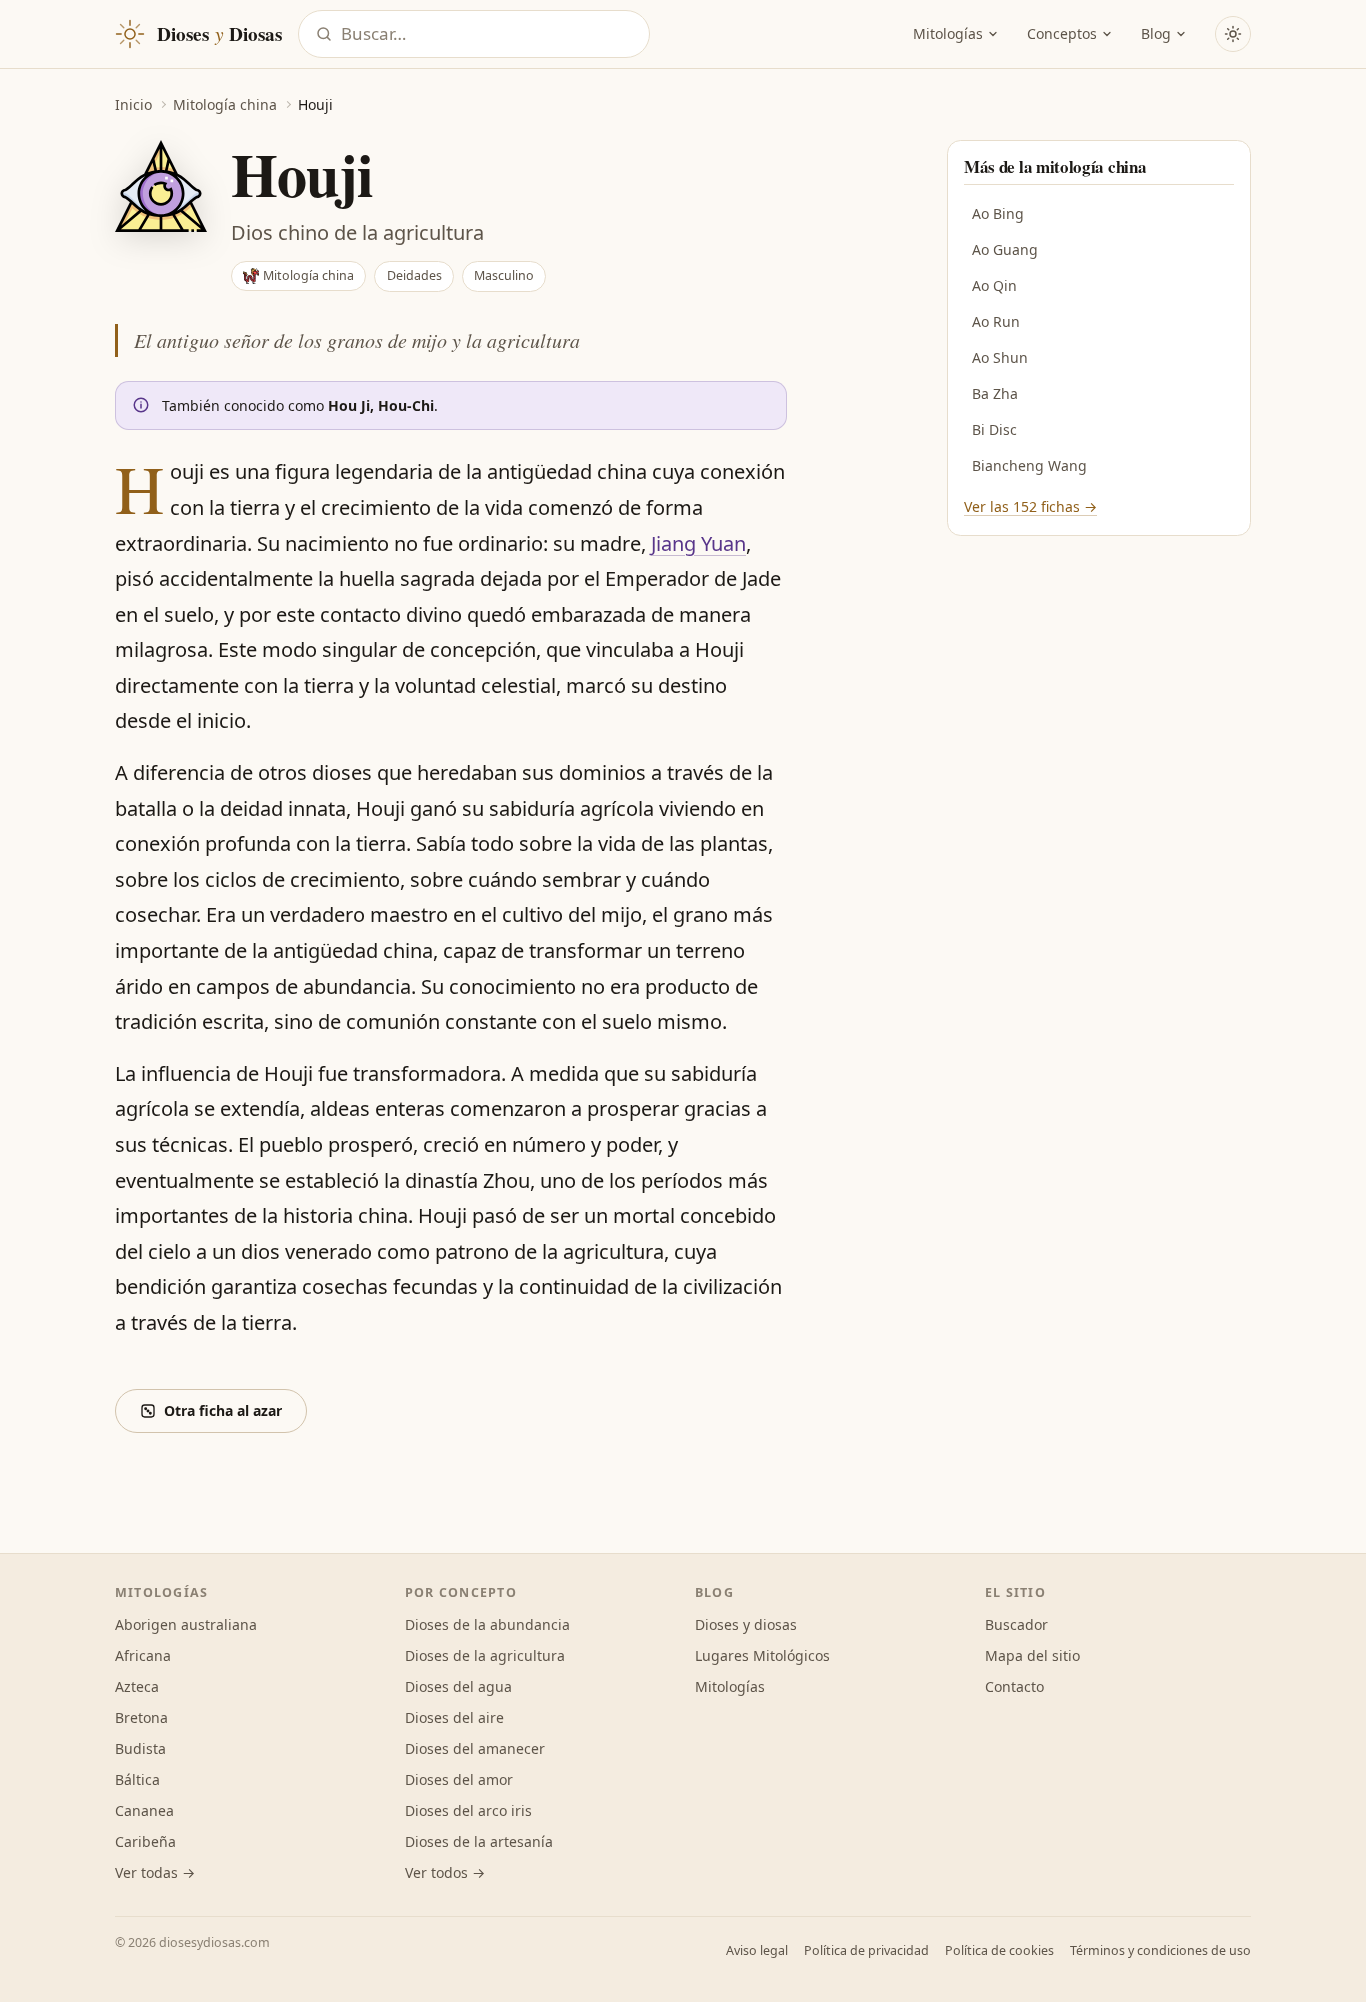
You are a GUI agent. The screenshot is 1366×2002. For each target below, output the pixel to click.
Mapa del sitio (1032, 1655)
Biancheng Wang (1029, 465)
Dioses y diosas (746, 1624)
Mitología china (225, 104)
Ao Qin (994, 285)
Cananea (144, 1810)
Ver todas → (155, 1872)
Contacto (1014, 1686)
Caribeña (145, 1841)
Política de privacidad (866, 1950)
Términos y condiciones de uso (1160, 1950)
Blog (1156, 33)
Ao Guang (1005, 249)
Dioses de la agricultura (485, 1655)
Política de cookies (999, 1950)
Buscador (1016, 1624)
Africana (143, 1655)
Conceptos (1062, 33)
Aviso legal (757, 1950)
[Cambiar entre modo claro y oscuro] (1233, 34)
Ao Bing (998, 213)
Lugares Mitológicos (762, 1655)
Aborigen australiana (186, 1624)
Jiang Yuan (698, 543)
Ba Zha (995, 393)
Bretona (141, 1717)
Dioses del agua (458, 1686)
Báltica (137, 1779)
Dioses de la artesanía (479, 1841)
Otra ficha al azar (223, 1410)
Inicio (133, 104)
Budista (140, 1748)
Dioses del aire (454, 1717)
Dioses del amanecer (475, 1748)
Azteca (137, 1686)
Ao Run (996, 321)
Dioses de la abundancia (487, 1624)
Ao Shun (1000, 357)
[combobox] (489, 34)
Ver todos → (445, 1872)
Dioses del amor (459, 1779)
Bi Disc (994, 429)
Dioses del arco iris (468, 1810)
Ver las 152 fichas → (1030, 506)
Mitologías (948, 33)
